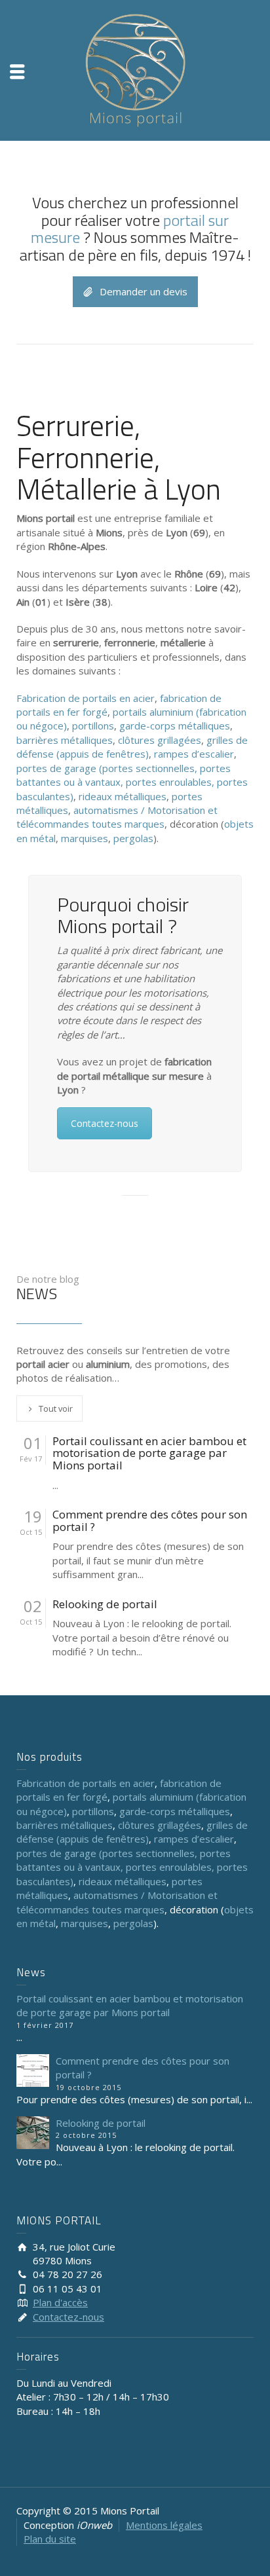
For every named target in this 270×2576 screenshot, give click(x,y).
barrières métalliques (65, 740)
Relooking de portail (105, 1605)
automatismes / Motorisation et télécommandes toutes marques (117, 817)
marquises (85, 838)
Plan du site (50, 2539)
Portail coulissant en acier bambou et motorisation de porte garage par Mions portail (149, 1454)
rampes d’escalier (194, 754)
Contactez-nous (105, 1123)
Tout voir (56, 1408)
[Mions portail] (135, 69)
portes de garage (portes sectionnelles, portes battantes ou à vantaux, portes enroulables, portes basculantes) (132, 782)
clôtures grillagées (160, 740)
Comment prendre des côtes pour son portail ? (150, 1521)
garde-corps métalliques (175, 726)
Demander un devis (144, 291)
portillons (93, 726)
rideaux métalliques (123, 796)
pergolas (133, 838)
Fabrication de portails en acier (86, 698)
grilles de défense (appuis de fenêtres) (132, 747)
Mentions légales (164, 2525)
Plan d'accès (60, 2302)
